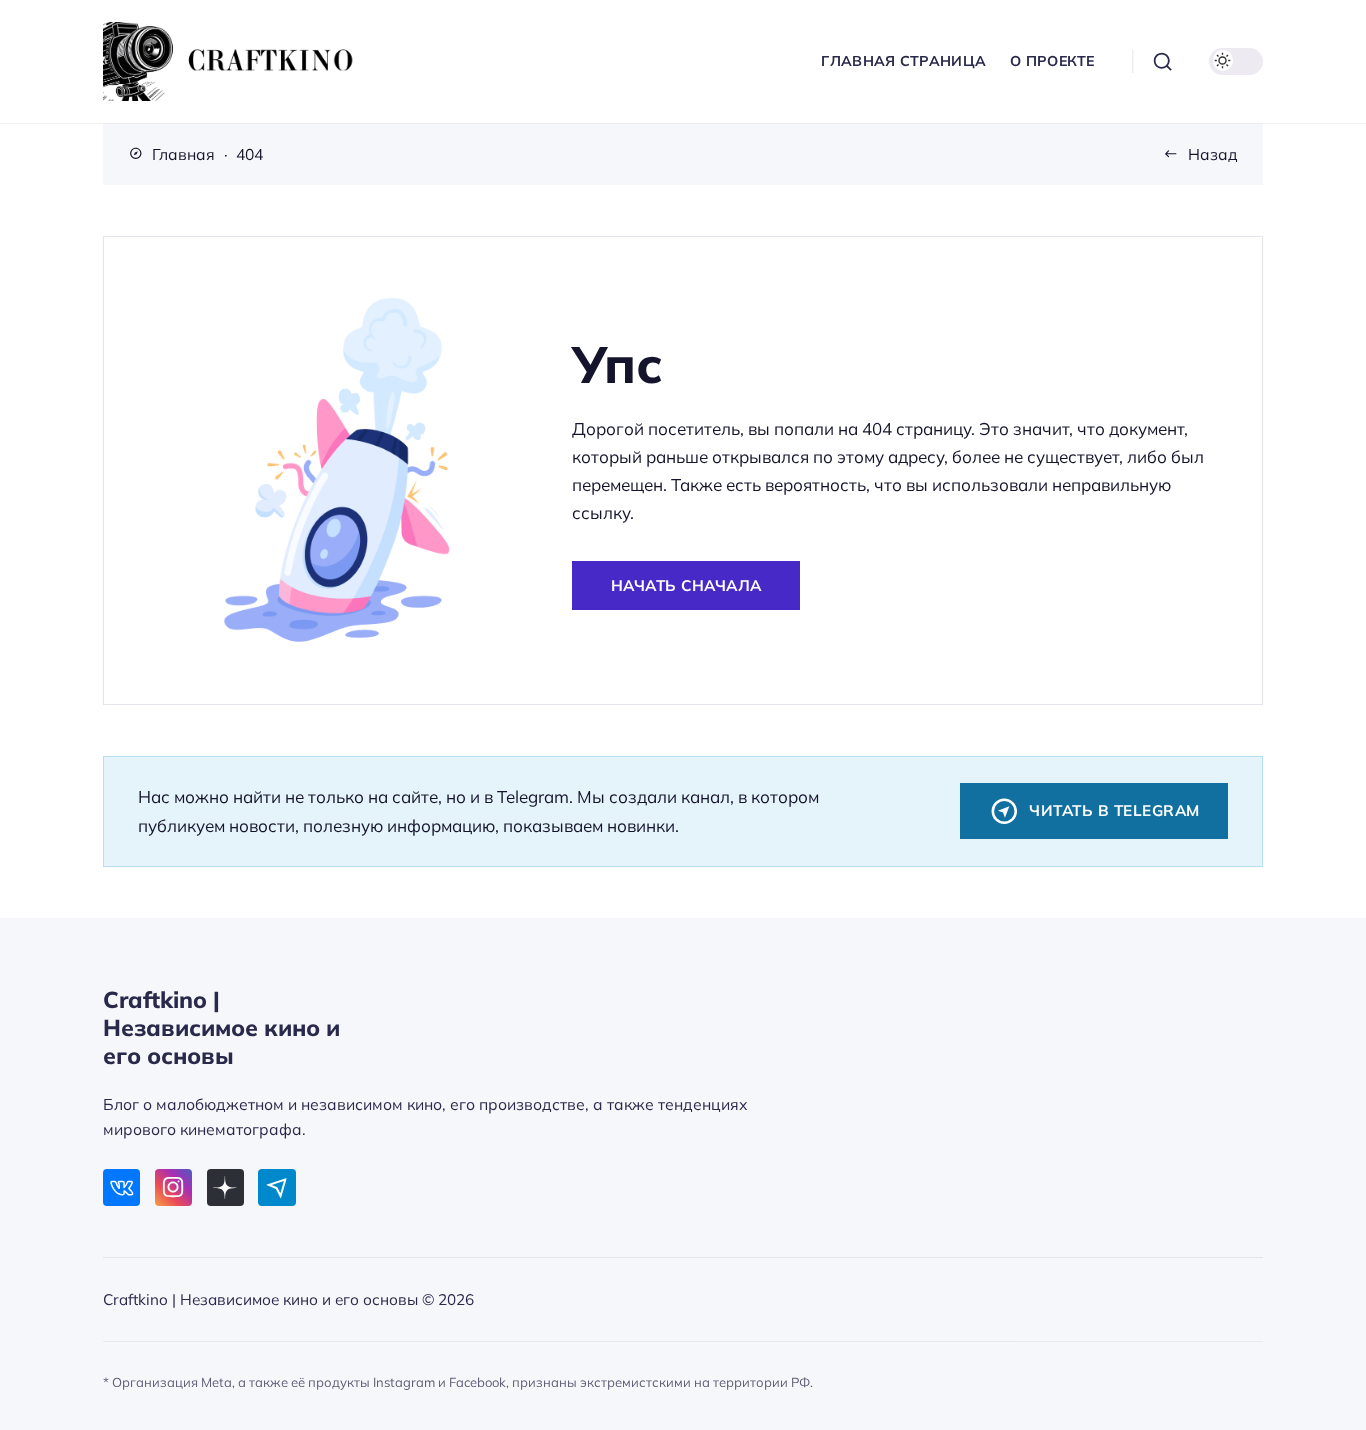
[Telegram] (276, 1187)
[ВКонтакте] (121, 1187)
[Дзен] (225, 1187)
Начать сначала (686, 585)
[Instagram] (173, 1187)
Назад (1213, 154)
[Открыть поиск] (1163, 62)
